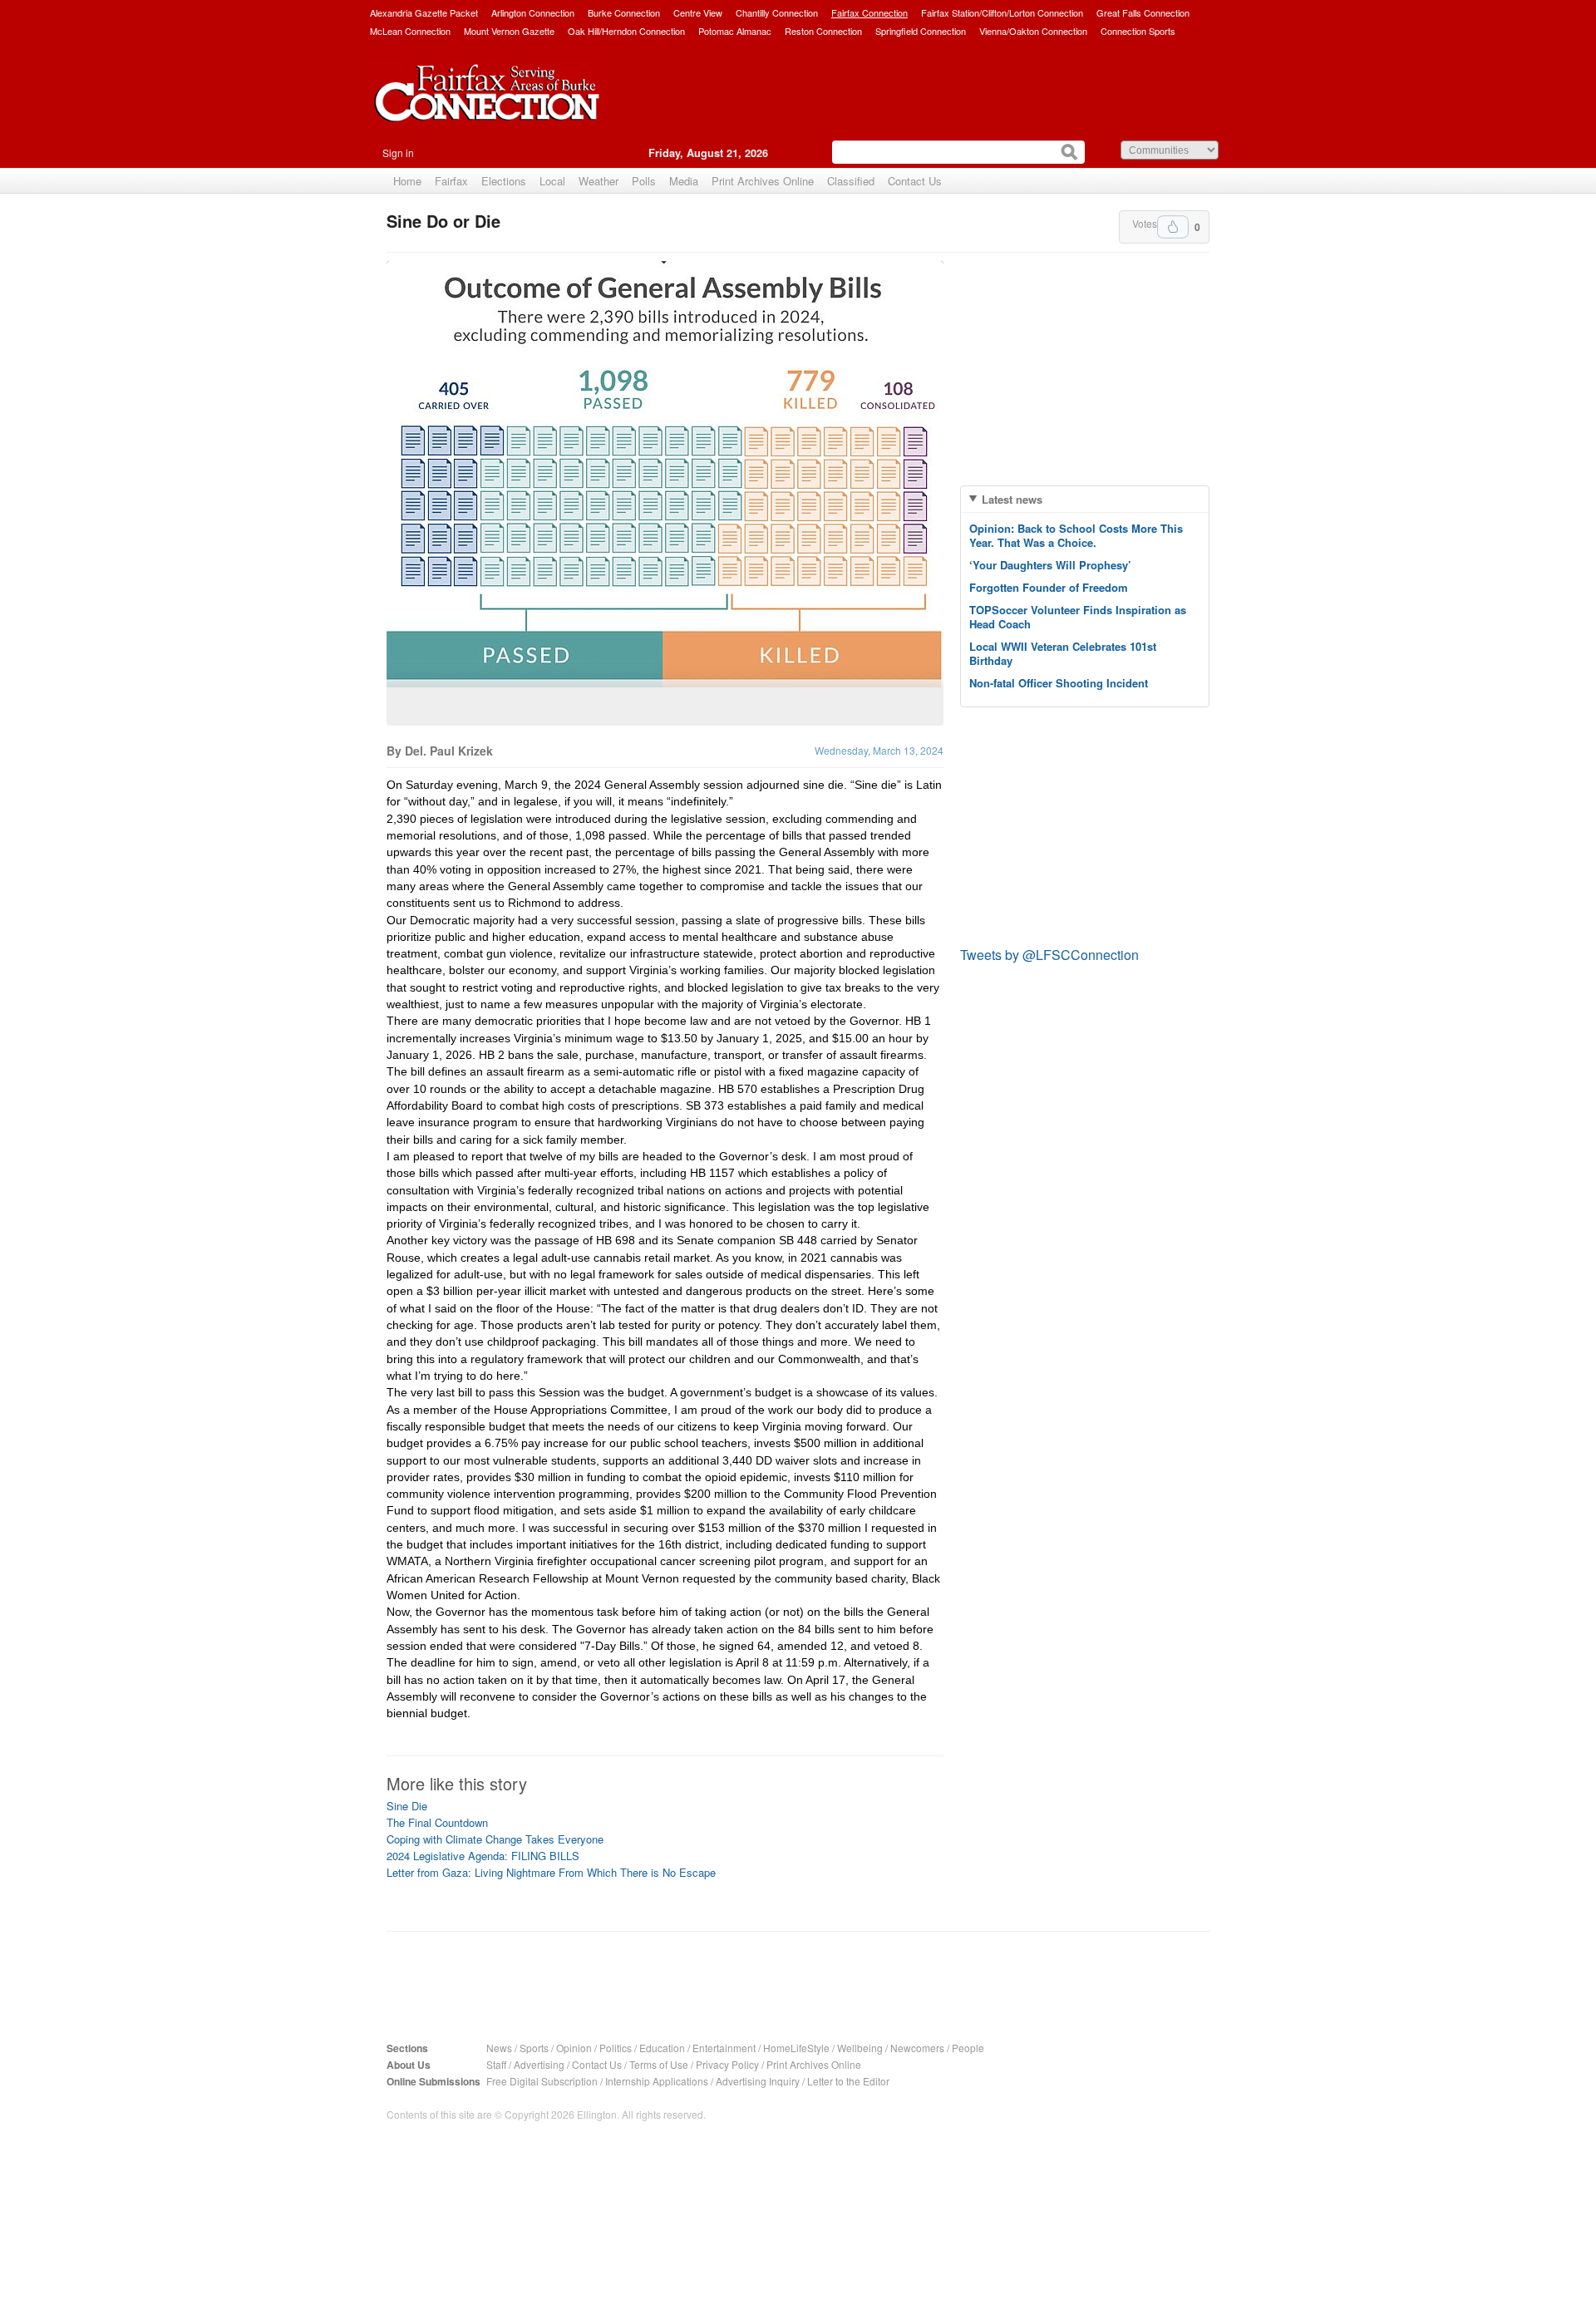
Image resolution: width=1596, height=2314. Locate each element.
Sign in (398, 153)
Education (662, 2048)
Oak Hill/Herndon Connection (626, 31)
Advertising (539, 2064)
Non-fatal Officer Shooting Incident (1059, 683)
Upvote (1173, 227)
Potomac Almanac (735, 31)
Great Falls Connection (1143, 12)
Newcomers (917, 2048)
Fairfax (451, 181)
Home (407, 181)
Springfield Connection (921, 31)
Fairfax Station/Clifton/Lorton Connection (1002, 12)
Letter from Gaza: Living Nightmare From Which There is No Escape (551, 1872)
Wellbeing (860, 2048)
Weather (598, 181)
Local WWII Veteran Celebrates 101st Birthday (1063, 653)
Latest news (1012, 499)
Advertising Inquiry (758, 2081)
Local (552, 181)
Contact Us (915, 181)
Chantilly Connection (777, 12)
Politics (616, 2048)
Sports (534, 2048)
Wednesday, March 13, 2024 (879, 750)
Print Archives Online (763, 181)
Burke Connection (624, 12)
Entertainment (724, 2048)
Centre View (698, 12)
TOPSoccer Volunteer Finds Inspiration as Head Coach (1078, 617)
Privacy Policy (727, 2064)
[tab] (1085, 499)
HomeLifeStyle (796, 2048)
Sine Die (407, 1806)
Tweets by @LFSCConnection (1049, 955)
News (499, 2048)
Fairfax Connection (869, 12)
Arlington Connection (533, 12)
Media (684, 181)
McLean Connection (410, 31)
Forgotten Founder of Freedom (1049, 587)
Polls (644, 181)
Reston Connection (823, 31)
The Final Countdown (437, 1822)
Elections (504, 181)
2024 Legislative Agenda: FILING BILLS (483, 1856)
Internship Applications (657, 2081)
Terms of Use (659, 2064)
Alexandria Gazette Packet (424, 12)
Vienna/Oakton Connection (1033, 31)
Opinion (574, 2048)
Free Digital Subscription (542, 2081)
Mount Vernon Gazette (509, 31)
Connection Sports (1138, 31)
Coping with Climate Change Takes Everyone (495, 1839)
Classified (851, 181)
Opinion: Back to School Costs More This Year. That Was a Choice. (1076, 535)
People (968, 2048)
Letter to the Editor (848, 2081)
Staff (496, 2064)
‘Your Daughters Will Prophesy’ (1050, 565)
